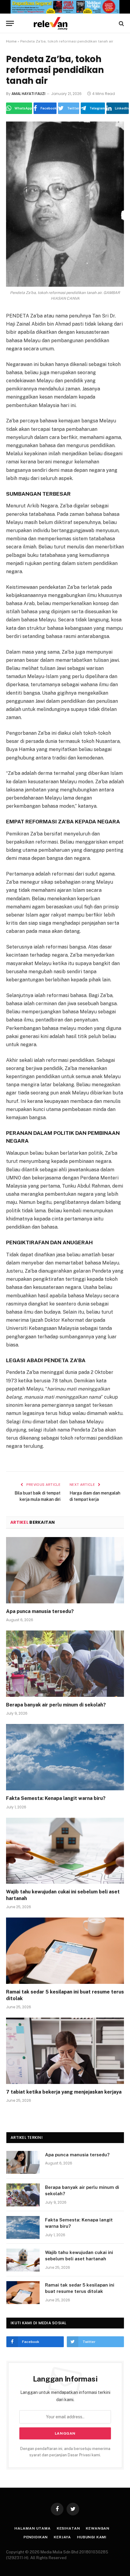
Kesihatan (68, 2528)
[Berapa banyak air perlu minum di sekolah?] (65, 1664)
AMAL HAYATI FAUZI (28, 94)
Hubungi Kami (92, 2537)
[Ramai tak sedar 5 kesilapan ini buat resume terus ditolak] (65, 1951)
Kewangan (98, 2528)
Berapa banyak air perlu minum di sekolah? (56, 1705)
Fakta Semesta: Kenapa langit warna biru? (56, 1798)
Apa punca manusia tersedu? (40, 1611)
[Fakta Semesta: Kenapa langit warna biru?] (65, 1757)
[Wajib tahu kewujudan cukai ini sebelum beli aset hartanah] (65, 1851)
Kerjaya (62, 2537)
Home (11, 41)
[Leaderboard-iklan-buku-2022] (65, 12)
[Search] (121, 23)
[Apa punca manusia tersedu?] (65, 1570)
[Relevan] (68, 23)
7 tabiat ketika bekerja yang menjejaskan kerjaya (64, 2092)
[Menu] (10, 23)
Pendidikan (36, 2537)
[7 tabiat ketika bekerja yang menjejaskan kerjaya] (65, 2051)
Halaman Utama (33, 2528)
